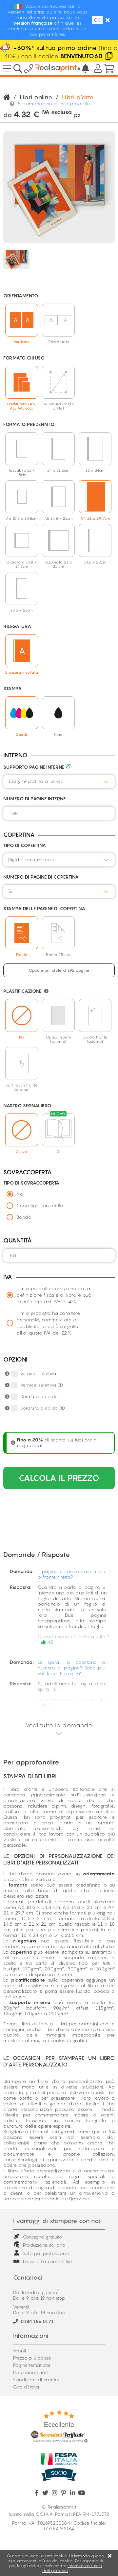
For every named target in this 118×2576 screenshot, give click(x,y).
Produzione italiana (44, 2245)
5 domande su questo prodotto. (54, 103)
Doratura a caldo (39, 1396)
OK (97, 20)
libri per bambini (78, 2024)
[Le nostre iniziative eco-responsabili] (68, 767)
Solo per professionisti (47, 2253)
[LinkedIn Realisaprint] (73, 2493)
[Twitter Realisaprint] (45, 2493)
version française (33, 23)
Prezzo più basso (32, 2358)
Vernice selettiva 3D (42, 1385)
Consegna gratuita (43, 2237)
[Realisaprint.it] (29, 70)
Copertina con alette (40, 1205)
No (20, 1194)
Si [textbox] (10, 891)
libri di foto (35, 2024)
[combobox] (59, 782)
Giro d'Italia (26, 2387)
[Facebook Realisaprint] (37, 2493)
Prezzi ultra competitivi (47, 2261)
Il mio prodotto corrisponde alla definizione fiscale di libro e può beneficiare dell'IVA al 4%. (54, 1295)
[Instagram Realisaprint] (55, 2493)
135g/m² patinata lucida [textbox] (36, 781)
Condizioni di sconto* (37, 2379)
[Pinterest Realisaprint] (63, 2493)
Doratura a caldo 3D (43, 1408)
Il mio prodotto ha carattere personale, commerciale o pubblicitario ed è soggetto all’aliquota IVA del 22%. (48, 1323)
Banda (24, 1217)
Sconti (20, 2351)
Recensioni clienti (31, 2372)
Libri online (36, 97)
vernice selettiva (38, 1373)
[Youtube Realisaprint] (81, 2493)
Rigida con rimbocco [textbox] (32, 859)
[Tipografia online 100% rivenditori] (58, 69)
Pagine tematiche (32, 2365)
